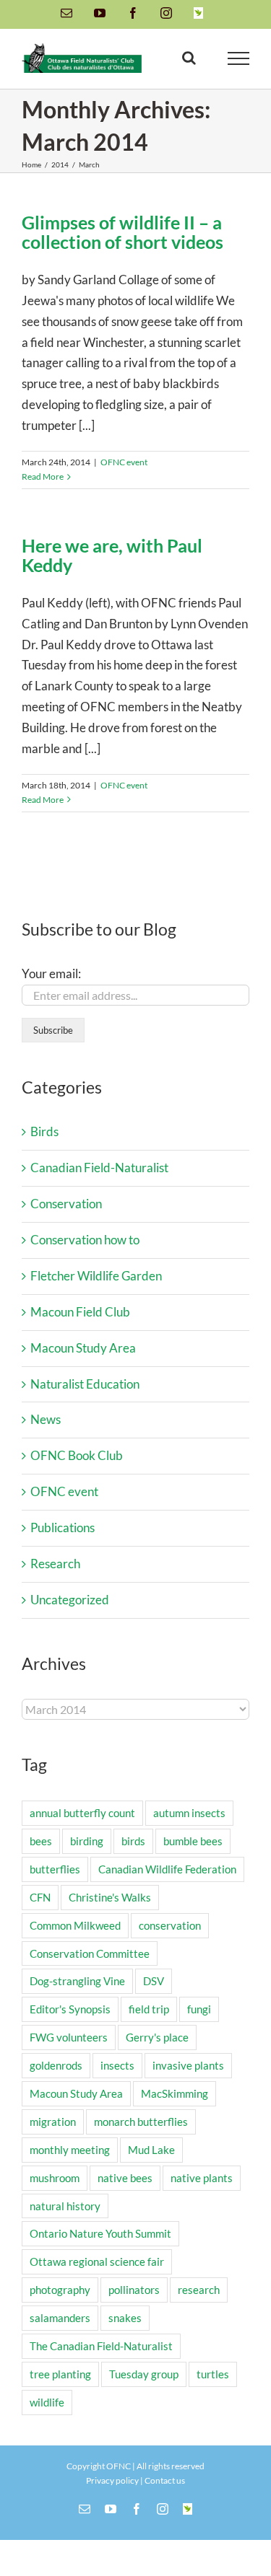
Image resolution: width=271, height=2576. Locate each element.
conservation (170, 1925)
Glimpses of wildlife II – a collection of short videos (122, 232)
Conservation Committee (90, 1953)
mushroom (55, 2178)
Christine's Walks (110, 1897)
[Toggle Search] (189, 58)
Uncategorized (70, 1600)
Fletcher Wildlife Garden (96, 1276)
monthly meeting (70, 2150)
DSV (154, 1981)
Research (55, 1564)
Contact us (165, 2480)
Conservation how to (85, 1240)
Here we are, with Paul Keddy (112, 555)
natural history (65, 2206)
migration (53, 2122)
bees (41, 1841)
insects (117, 2065)
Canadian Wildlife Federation (167, 1869)
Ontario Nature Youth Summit (100, 2233)
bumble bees (193, 1841)
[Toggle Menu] (239, 58)
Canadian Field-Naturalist (99, 1168)
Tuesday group (144, 2374)
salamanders (60, 2318)
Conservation (66, 1204)
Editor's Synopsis (70, 2009)
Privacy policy (112, 2480)
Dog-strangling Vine (77, 1981)
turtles (213, 2374)
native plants (202, 2178)
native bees (125, 2178)
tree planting (60, 2374)
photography (60, 2290)
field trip (149, 2009)
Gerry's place (157, 2037)
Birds (44, 1131)
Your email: (51, 973)
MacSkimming (175, 2093)
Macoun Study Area (83, 1348)
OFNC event (124, 462)
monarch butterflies (141, 2122)
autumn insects (189, 1813)
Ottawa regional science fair (97, 2261)
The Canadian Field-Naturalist (101, 2346)
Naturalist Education (85, 1384)
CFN (40, 1897)
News (46, 1419)
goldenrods (56, 2065)
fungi (199, 2009)
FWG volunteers (69, 2037)
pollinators (134, 2290)
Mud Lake (151, 2150)
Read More (43, 476)
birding (87, 1841)
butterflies (55, 1869)
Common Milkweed (75, 1925)
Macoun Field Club (80, 1312)
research (199, 2290)
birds (133, 1841)
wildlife (47, 2402)
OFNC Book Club (77, 1455)
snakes (125, 2318)
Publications (63, 1527)
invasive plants (188, 2065)
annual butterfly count (82, 1813)
